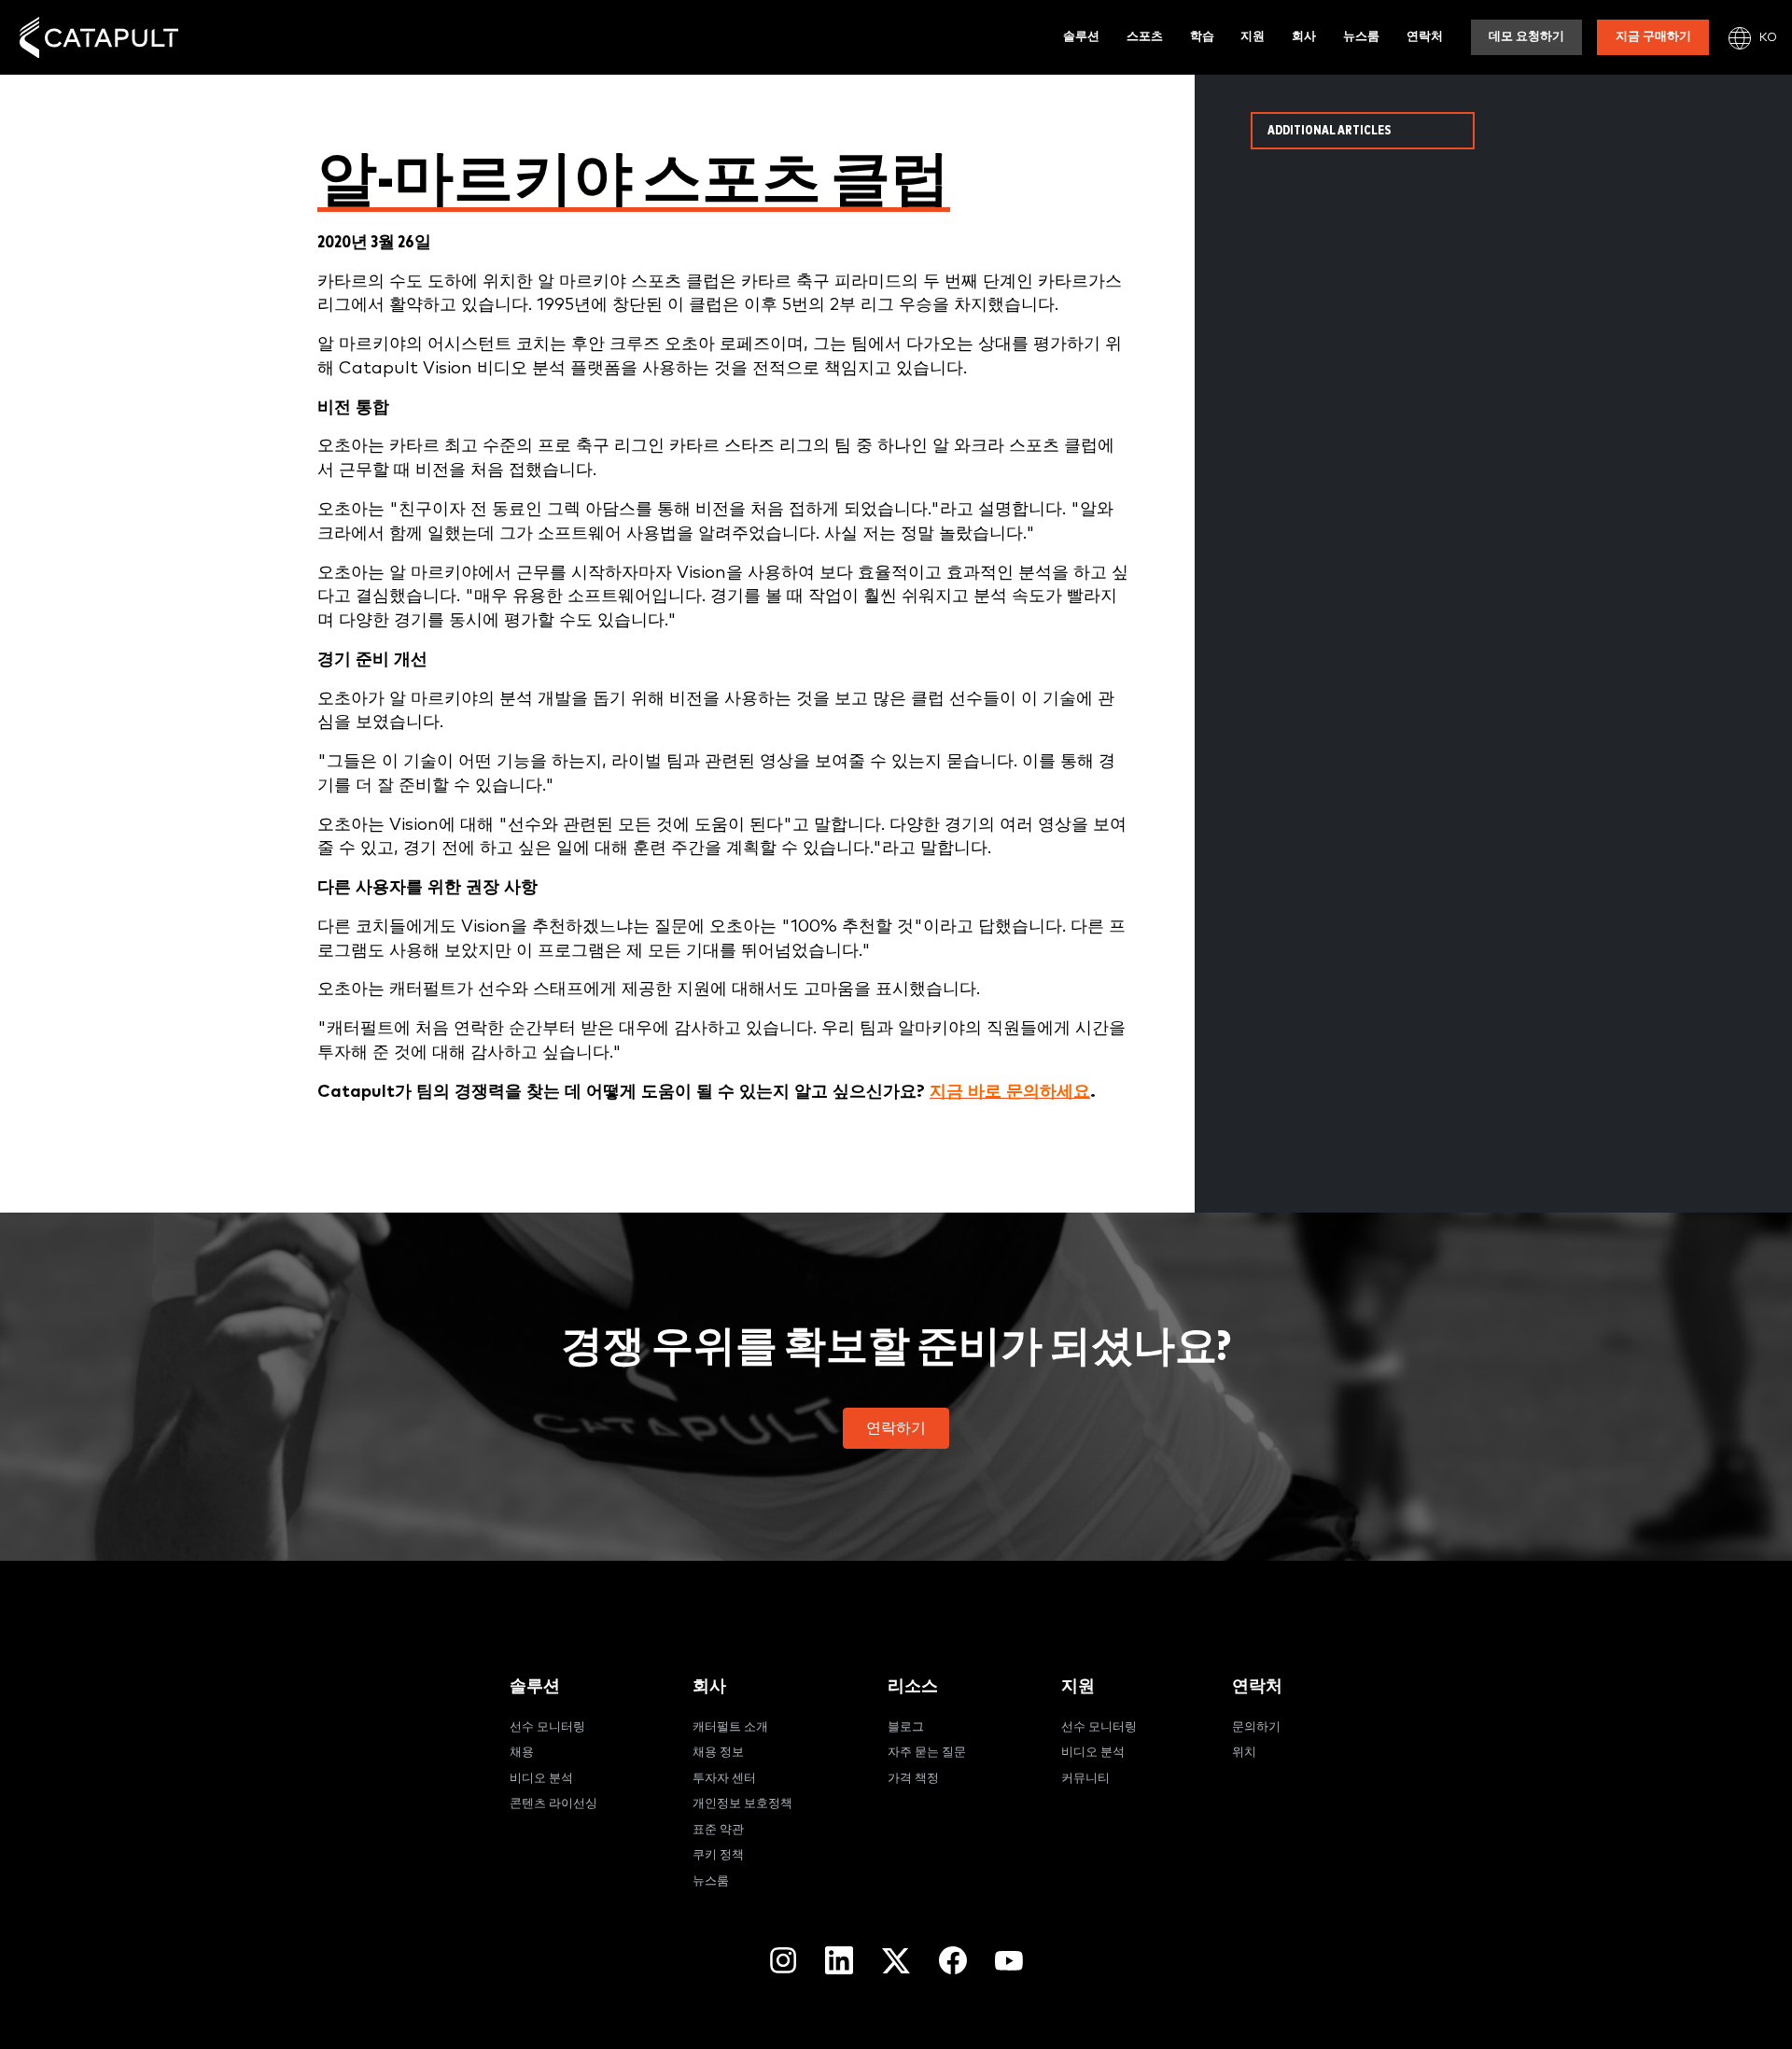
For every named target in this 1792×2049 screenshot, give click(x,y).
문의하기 (1256, 1727)
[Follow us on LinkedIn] (839, 1960)
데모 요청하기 (1526, 37)
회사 (1304, 37)
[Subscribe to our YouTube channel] (1009, 1960)
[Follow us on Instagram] (783, 1960)
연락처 (1425, 37)
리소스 (913, 1686)
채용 (522, 1753)
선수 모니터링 (547, 1727)
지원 (1253, 37)
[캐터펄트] (99, 38)
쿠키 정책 (718, 1855)
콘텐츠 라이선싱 (553, 1804)
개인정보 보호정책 (742, 1804)
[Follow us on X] (896, 1961)
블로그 (906, 1727)
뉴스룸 (1361, 37)
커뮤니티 (1085, 1779)
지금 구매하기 (1653, 37)
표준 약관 (718, 1830)
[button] (896, 1428)
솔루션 (1081, 37)
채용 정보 (718, 1753)
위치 (1244, 1753)
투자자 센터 (724, 1779)
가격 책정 (913, 1779)
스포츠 (1145, 37)
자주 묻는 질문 (927, 1753)
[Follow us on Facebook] (953, 1960)
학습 (1202, 37)
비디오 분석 (541, 1779)
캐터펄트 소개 (730, 1727)
